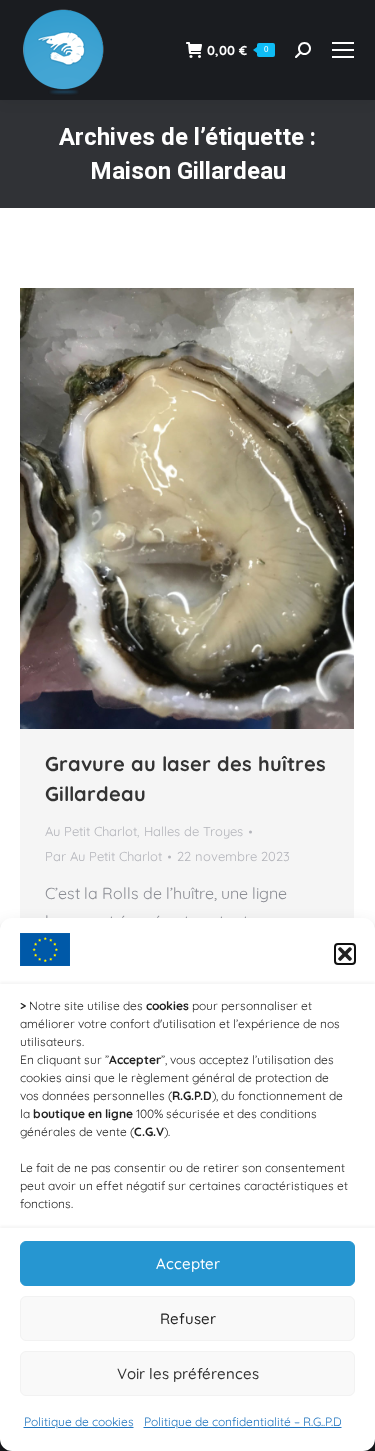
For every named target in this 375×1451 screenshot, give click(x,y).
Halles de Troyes (193, 831)
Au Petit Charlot (91, 831)
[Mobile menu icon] (343, 50)
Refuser (188, 1318)
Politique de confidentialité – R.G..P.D (243, 1421)
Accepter (188, 1263)
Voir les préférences (188, 1373)
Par (103, 856)
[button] (345, 954)
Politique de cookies (79, 1421)
